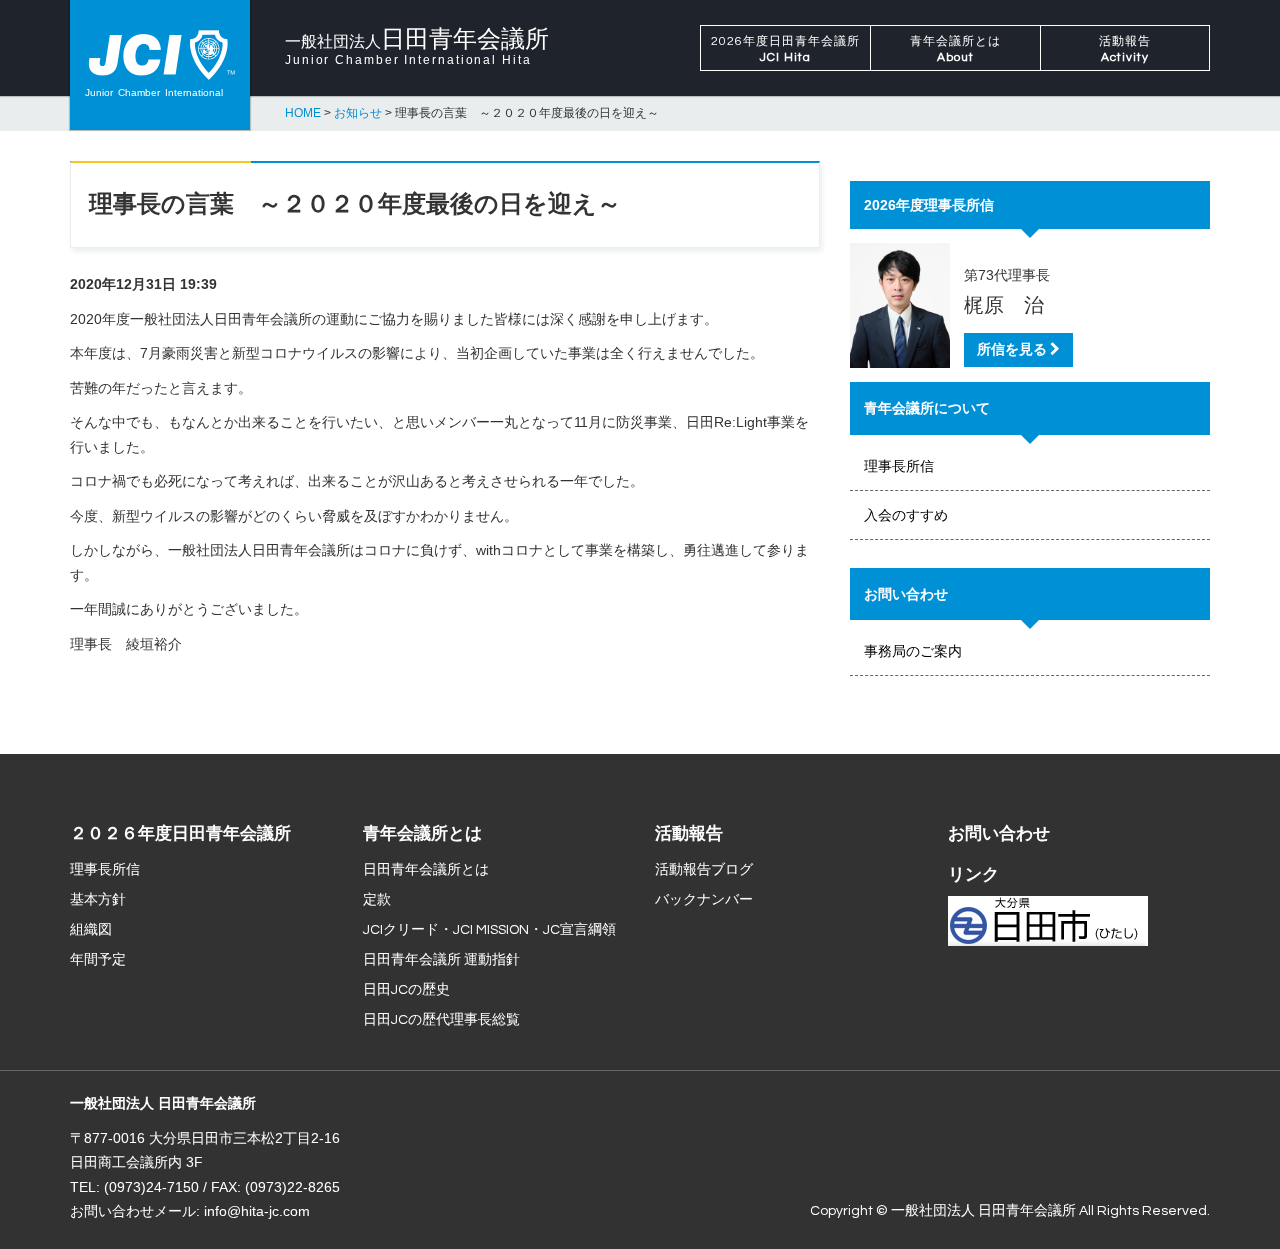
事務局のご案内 (913, 651)
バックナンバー (704, 900)
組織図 (91, 930)
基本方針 (98, 900)
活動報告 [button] (1125, 49)
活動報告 (689, 834)
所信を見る (1013, 350)
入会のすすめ (906, 515)
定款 (377, 900)
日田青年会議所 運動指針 (441, 960)
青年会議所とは (422, 834)
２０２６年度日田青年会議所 (180, 834)
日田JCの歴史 (406, 990)
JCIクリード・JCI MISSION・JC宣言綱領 (489, 930)
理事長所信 (899, 466)
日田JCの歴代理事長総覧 (441, 1020)
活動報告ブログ (704, 870)
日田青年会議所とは (426, 870)
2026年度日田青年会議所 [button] (785, 49)
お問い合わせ (999, 834)
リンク (973, 875)
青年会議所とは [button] (955, 49)
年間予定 (98, 960)
